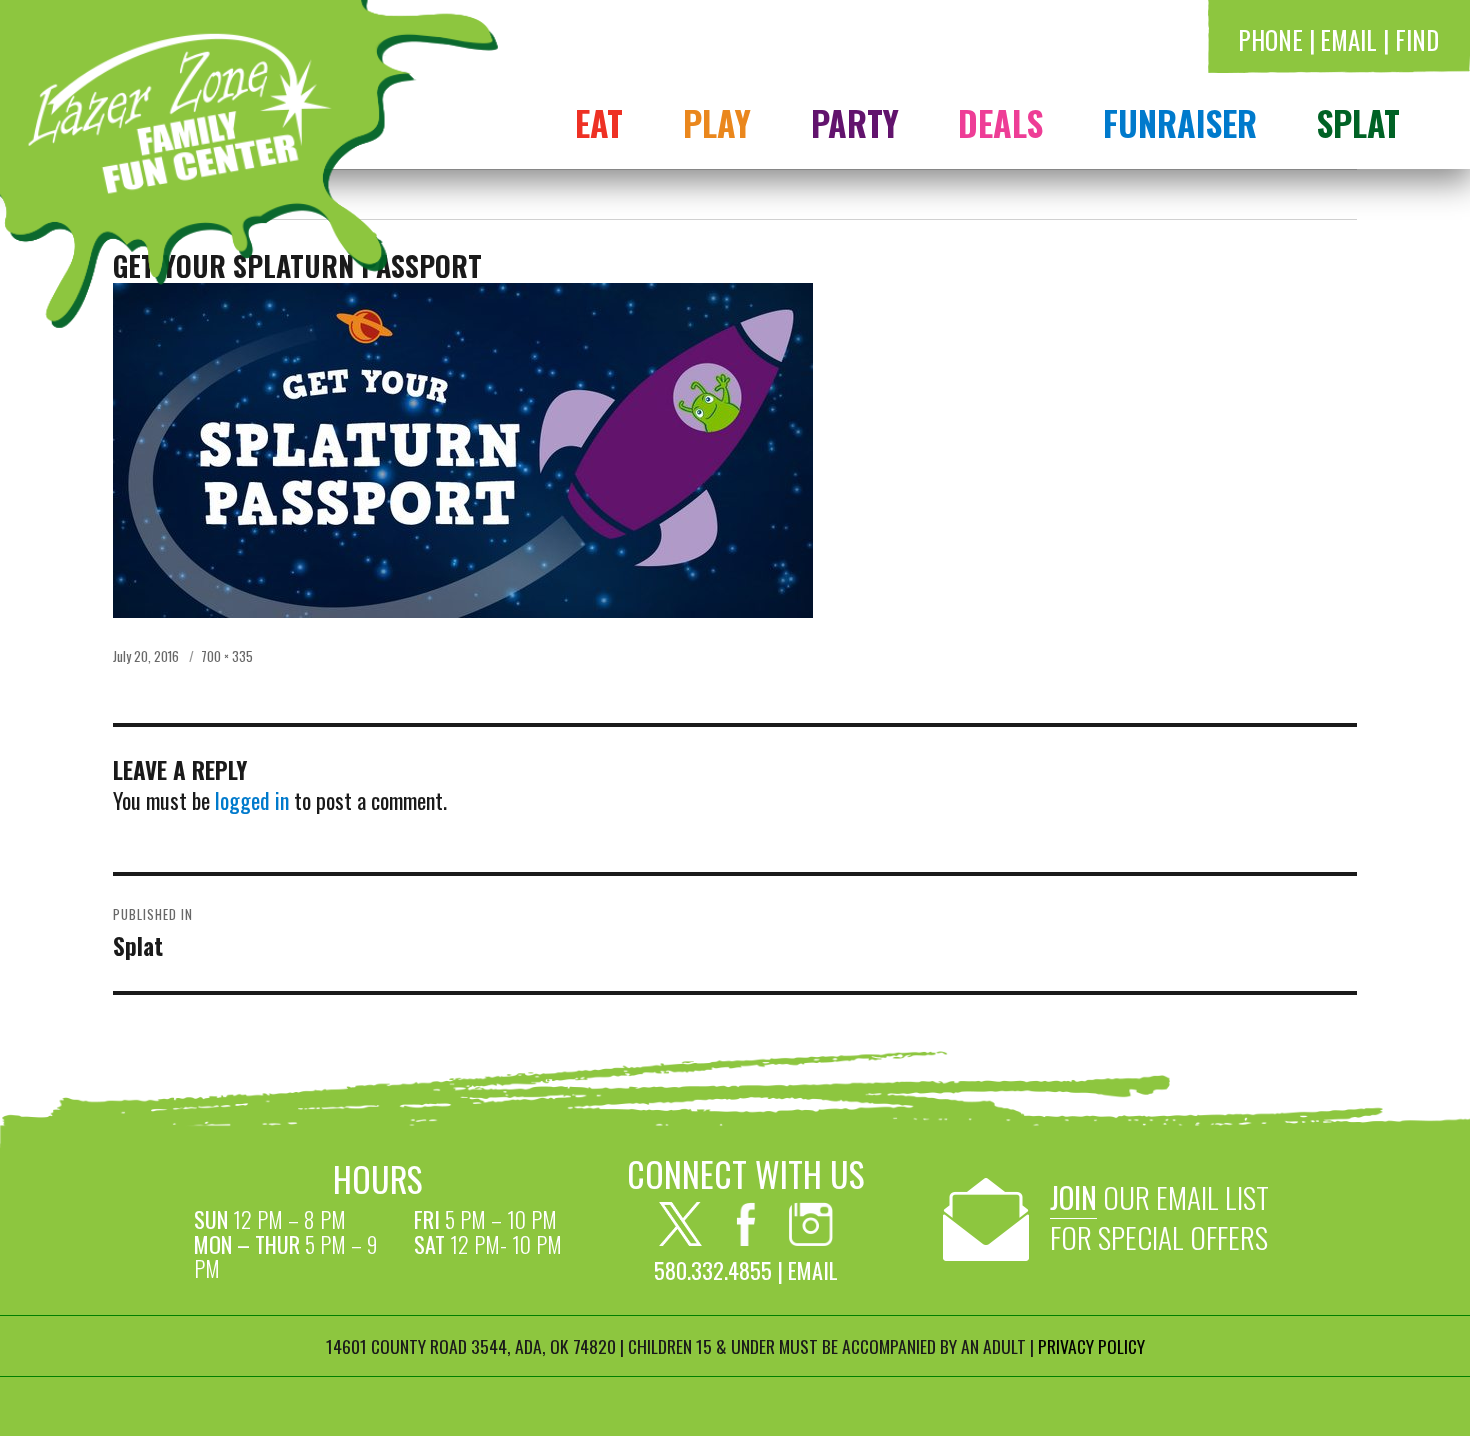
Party (855, 122)
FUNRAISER (1180, 122)
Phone (1270, 39)
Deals (1000, 122)
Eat (599, 122)
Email (1348, 39)
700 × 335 (227, 656)
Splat (1358, 122)
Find (1417, 39)
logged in (252, 800)
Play (717, 122)
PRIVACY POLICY (1091, 1346)
